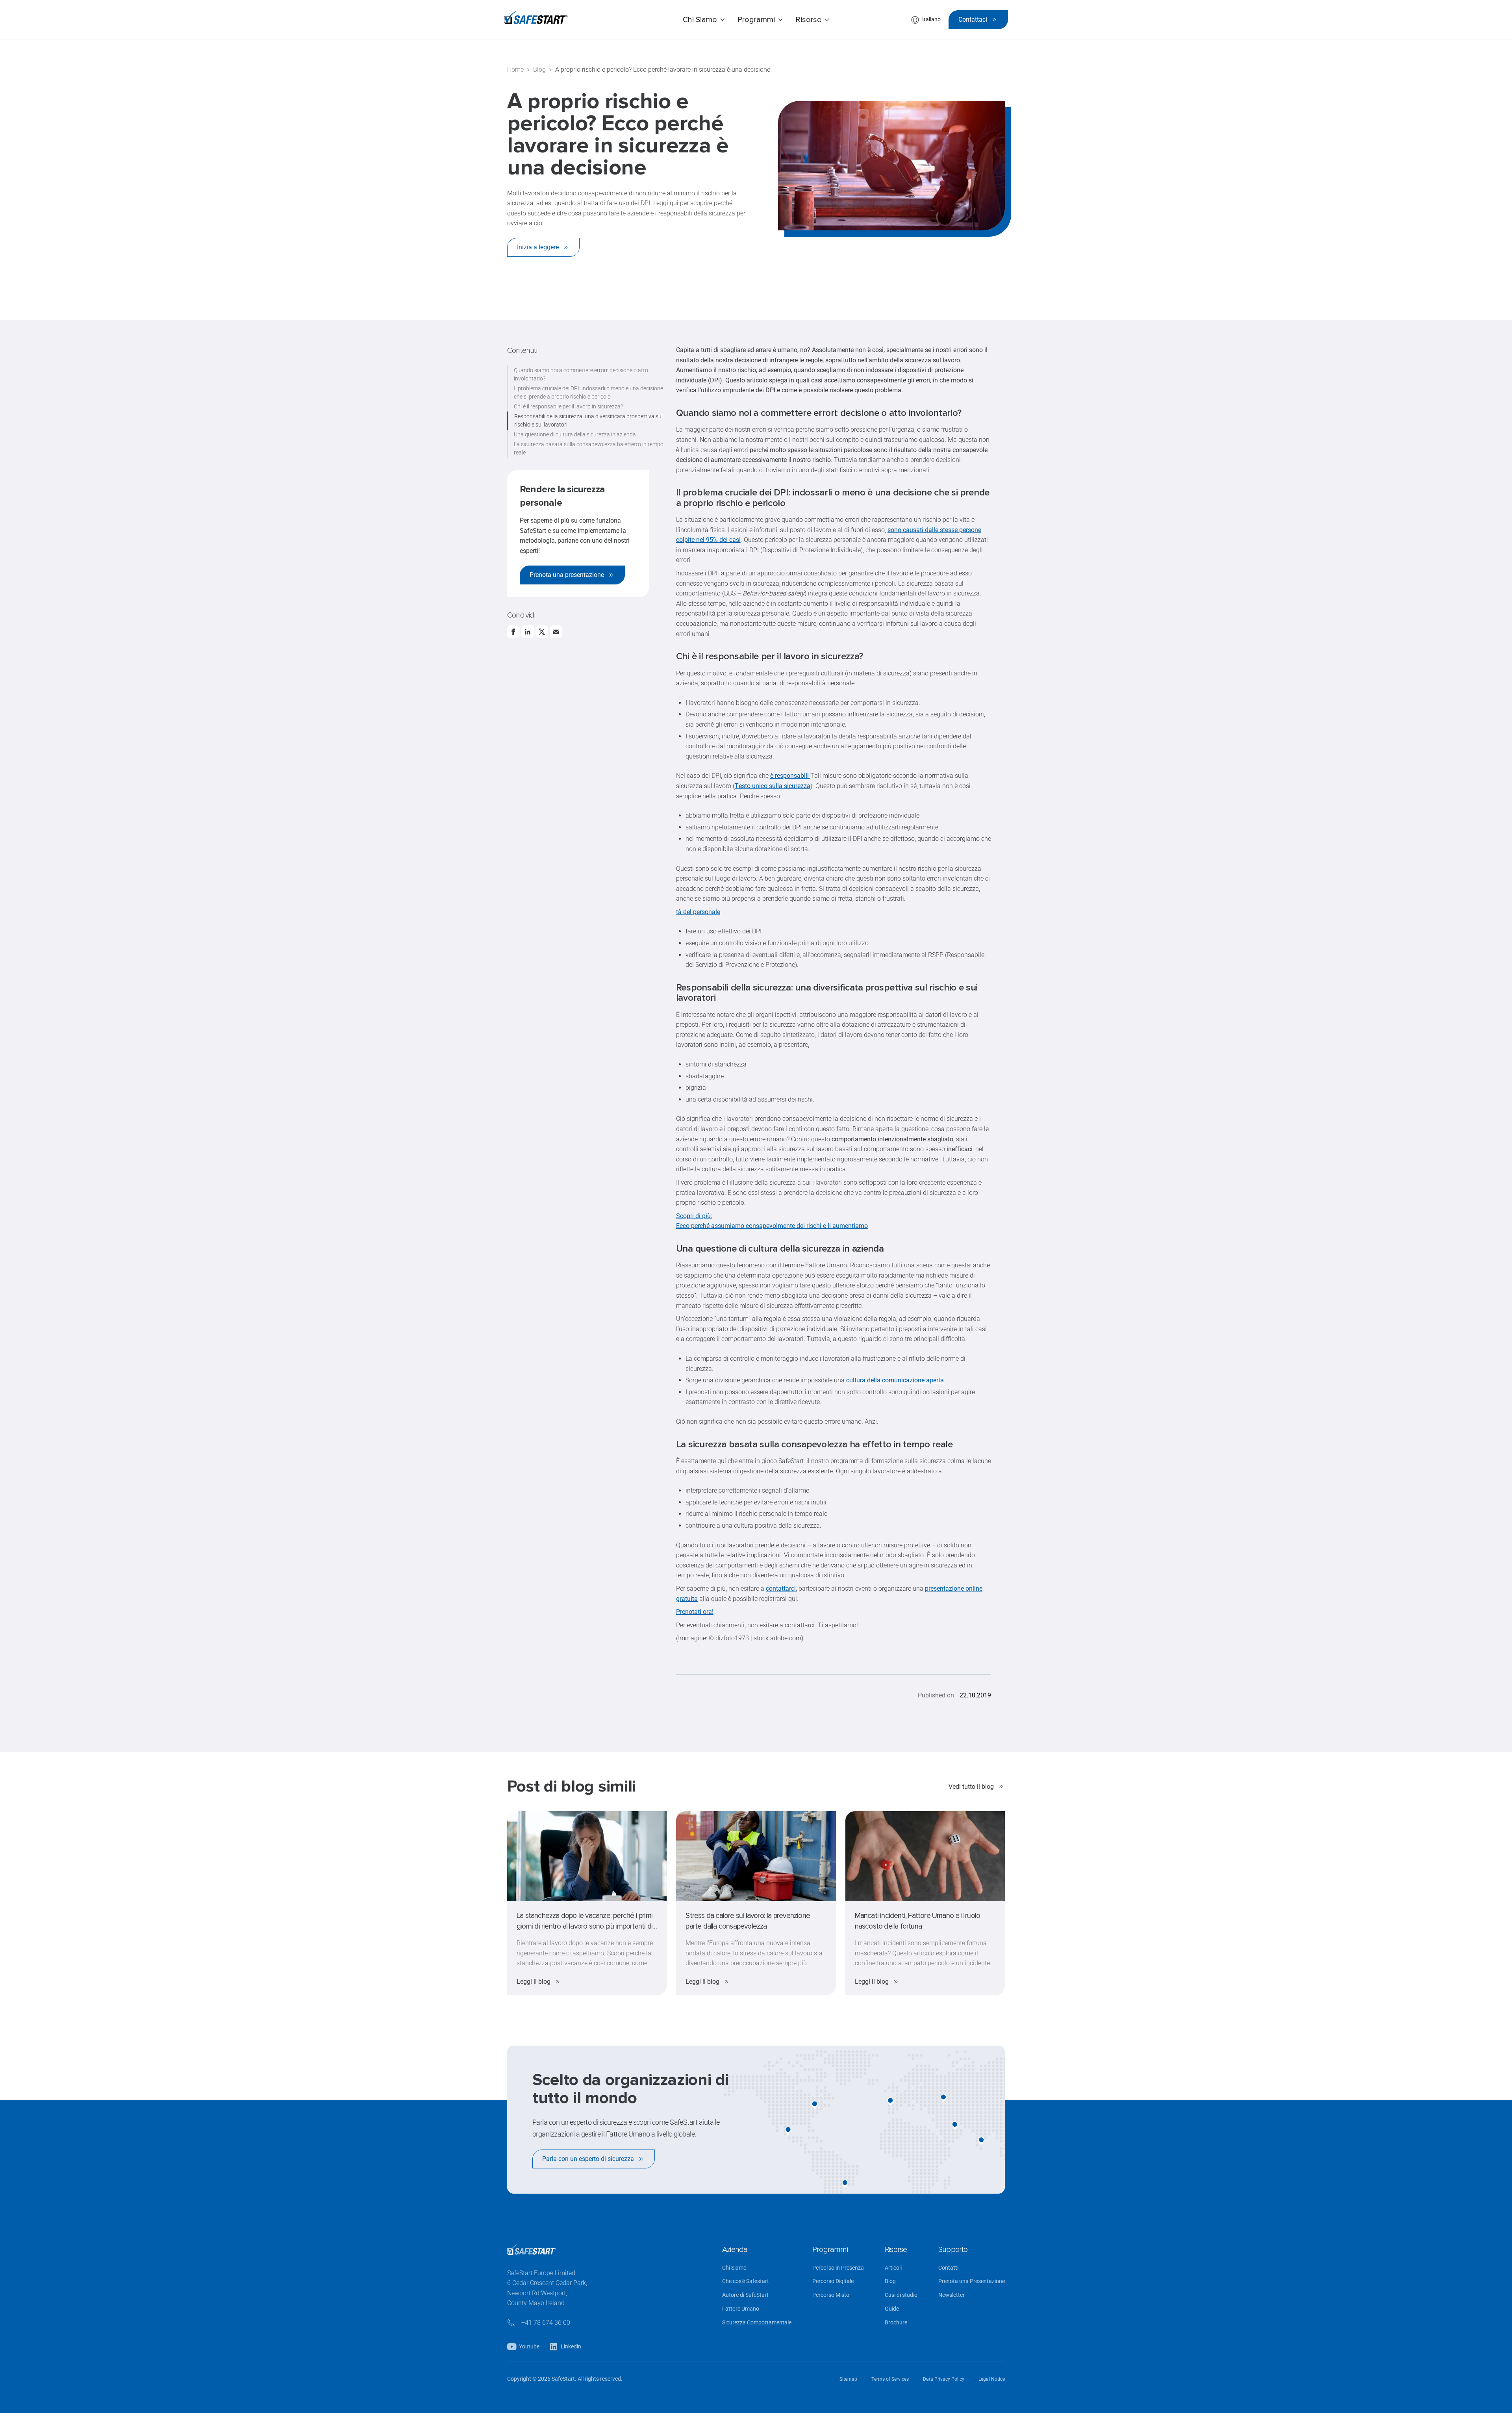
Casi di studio (901, 2295)
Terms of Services (890, 2379)
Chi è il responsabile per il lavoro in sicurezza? (568, 406)
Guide (892, 2309)
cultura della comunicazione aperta (895, 1380)
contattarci (781, 1589)
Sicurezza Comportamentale (757, 2323)
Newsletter (951, 2295)
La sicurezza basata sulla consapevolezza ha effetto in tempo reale (589, 448)
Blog (890, 2281)
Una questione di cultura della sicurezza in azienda (575, 434)
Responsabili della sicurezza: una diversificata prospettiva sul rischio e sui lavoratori (588, 420)
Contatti (948, 2268)
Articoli (893, 2268)
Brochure (896, 2323)
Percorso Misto (831, 2295)
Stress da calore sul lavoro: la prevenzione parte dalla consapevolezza (748, 1921)
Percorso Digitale (833, 2281)
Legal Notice (992, 2379)
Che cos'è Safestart (746, 2281)
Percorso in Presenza (838, 2268)
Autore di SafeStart (745, 2295)
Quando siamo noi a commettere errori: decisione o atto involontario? (581, 374)
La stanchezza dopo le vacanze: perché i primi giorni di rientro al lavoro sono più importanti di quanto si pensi (585, 1921)
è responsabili (790, 776)
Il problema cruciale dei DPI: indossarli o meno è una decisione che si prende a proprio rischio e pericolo (588, 392)
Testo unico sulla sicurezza (773, 786)
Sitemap (848, 2379)
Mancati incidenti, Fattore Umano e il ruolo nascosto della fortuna (918, 1921)
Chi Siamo (734, 2268)
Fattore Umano (741, 2309)
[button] (704, 20)
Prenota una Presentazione (972, 2281)
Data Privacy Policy (944, 2379)
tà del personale (698, 912)
